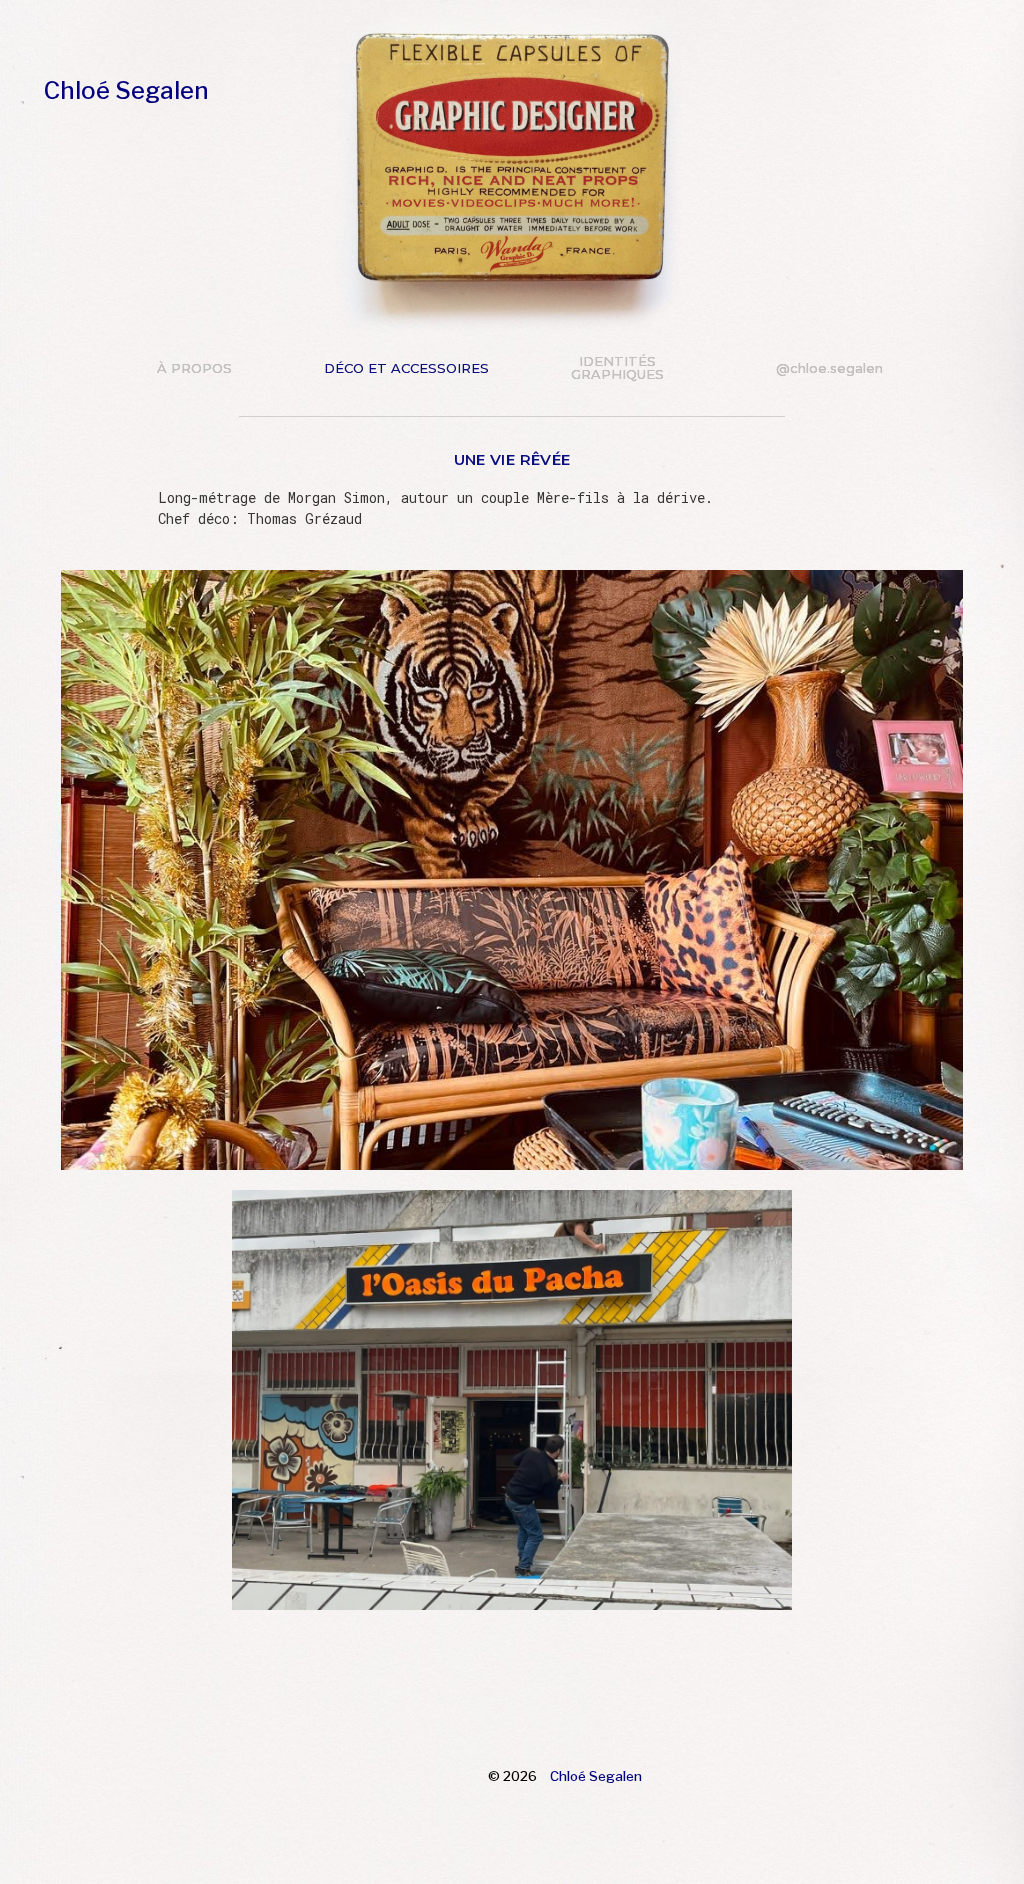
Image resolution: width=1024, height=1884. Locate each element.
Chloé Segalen (126, 90)
